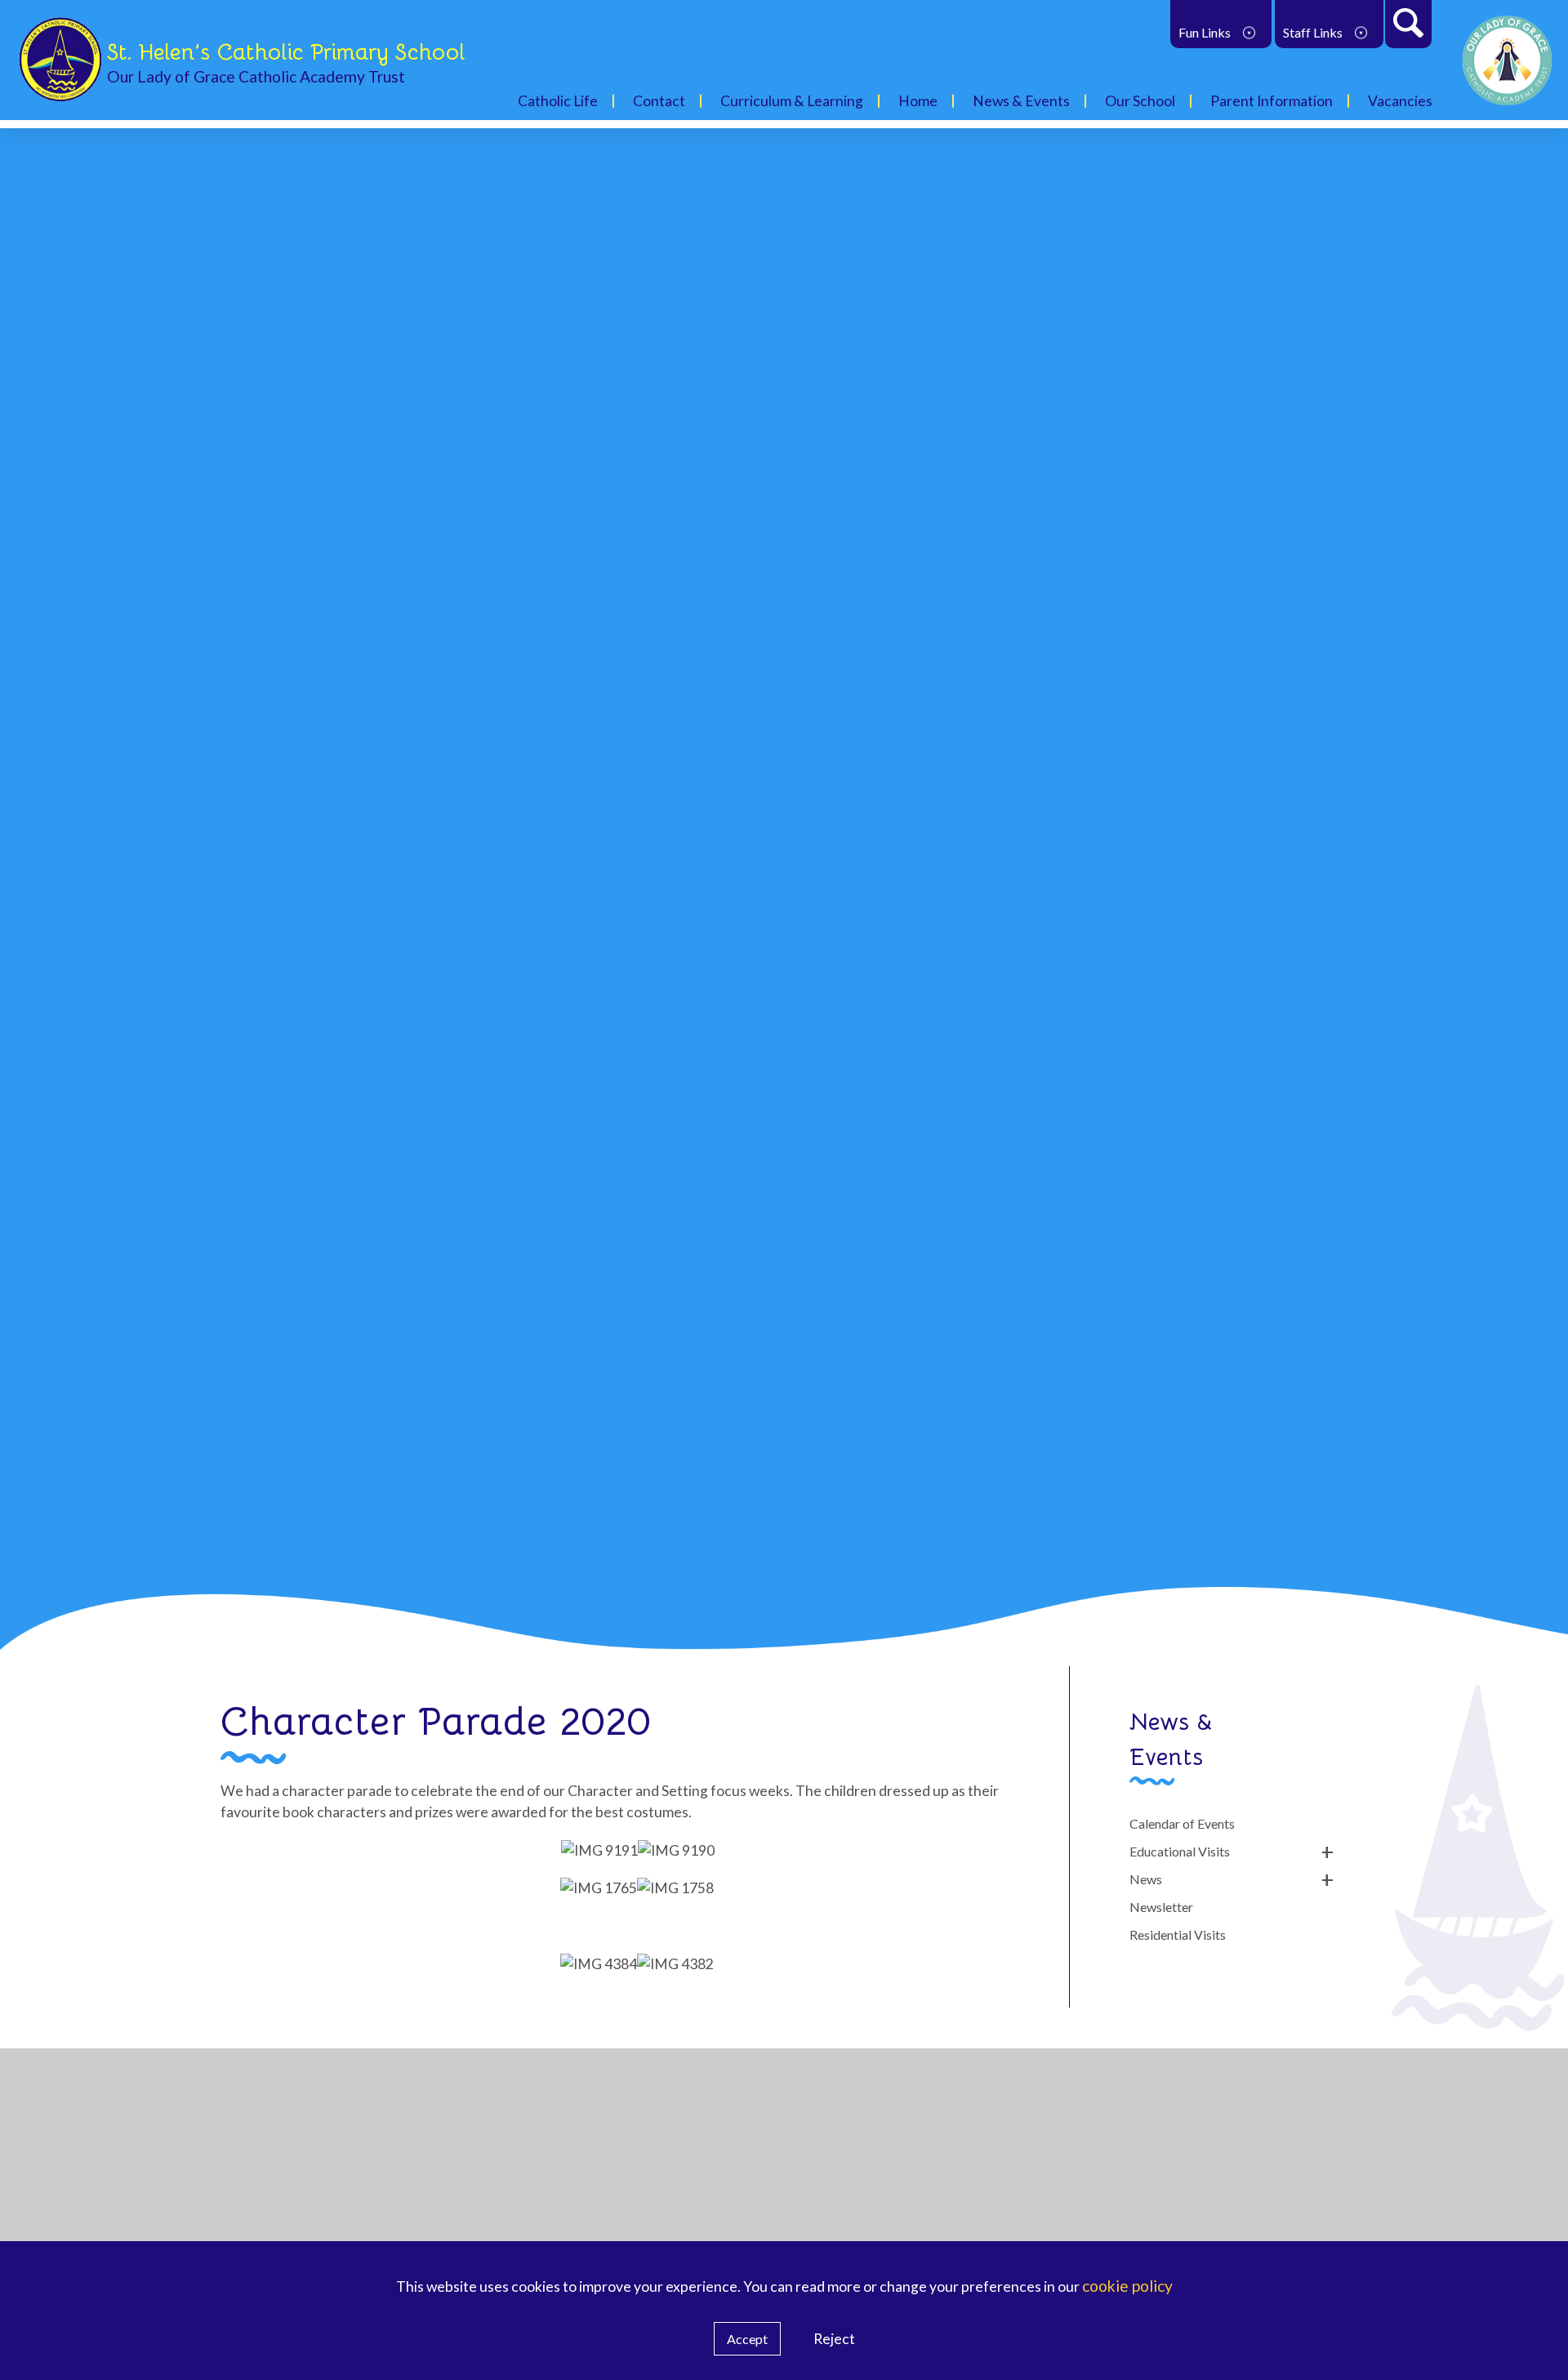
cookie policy (1127, 2286)
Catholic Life (558, 101)
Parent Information (1272, 101)
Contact (659, 101)
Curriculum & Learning (792, 101)
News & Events (1021, 101)
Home (918, 101)
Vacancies (1400, 101)
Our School (1140, 101)
